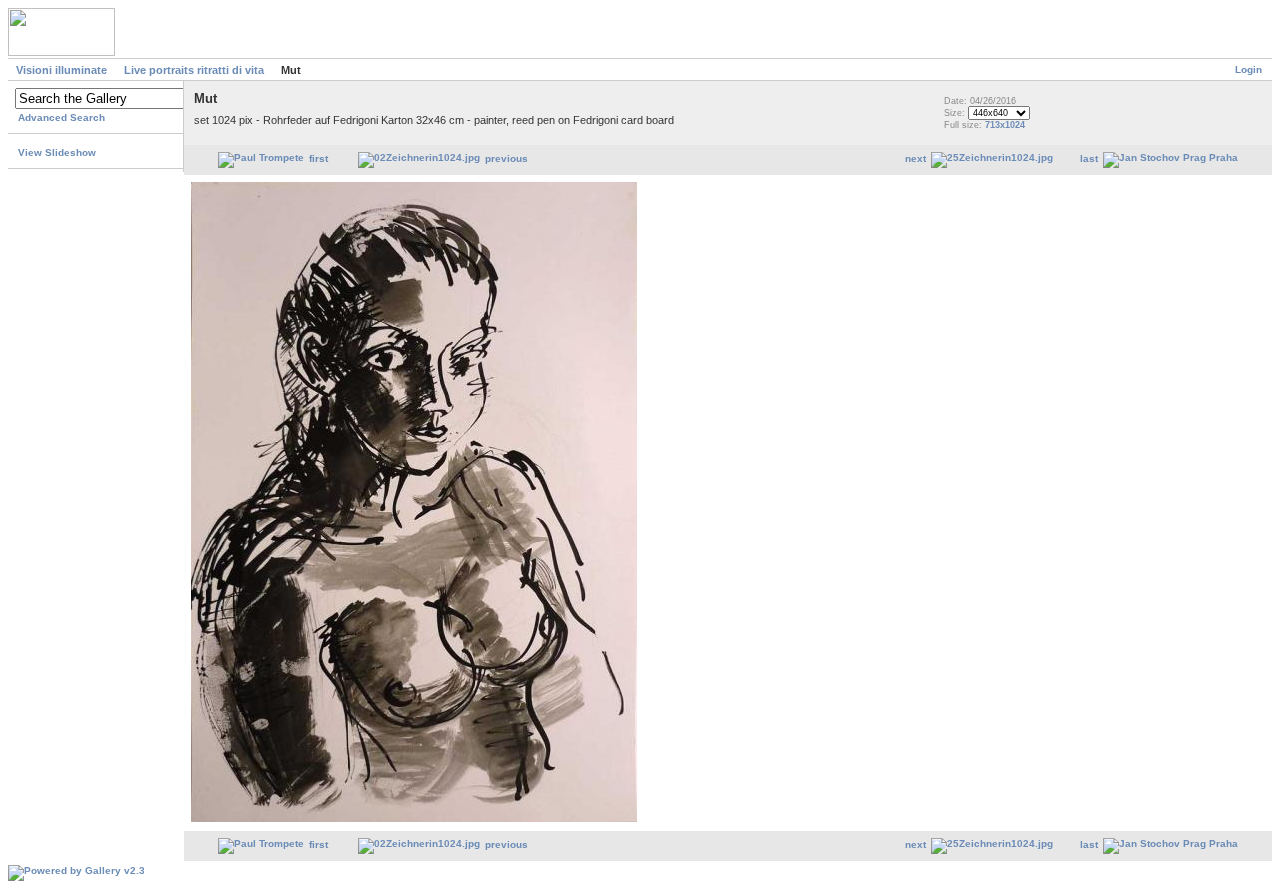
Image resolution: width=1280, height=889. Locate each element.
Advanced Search (61, 117)
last (1089, 158)
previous (506, 158)
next (915, 158)
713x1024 (1005, 125)
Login (1248, 69)
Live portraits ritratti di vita (194, 70)
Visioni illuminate (61, 70)
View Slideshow (57, 152)
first (318, 158)
